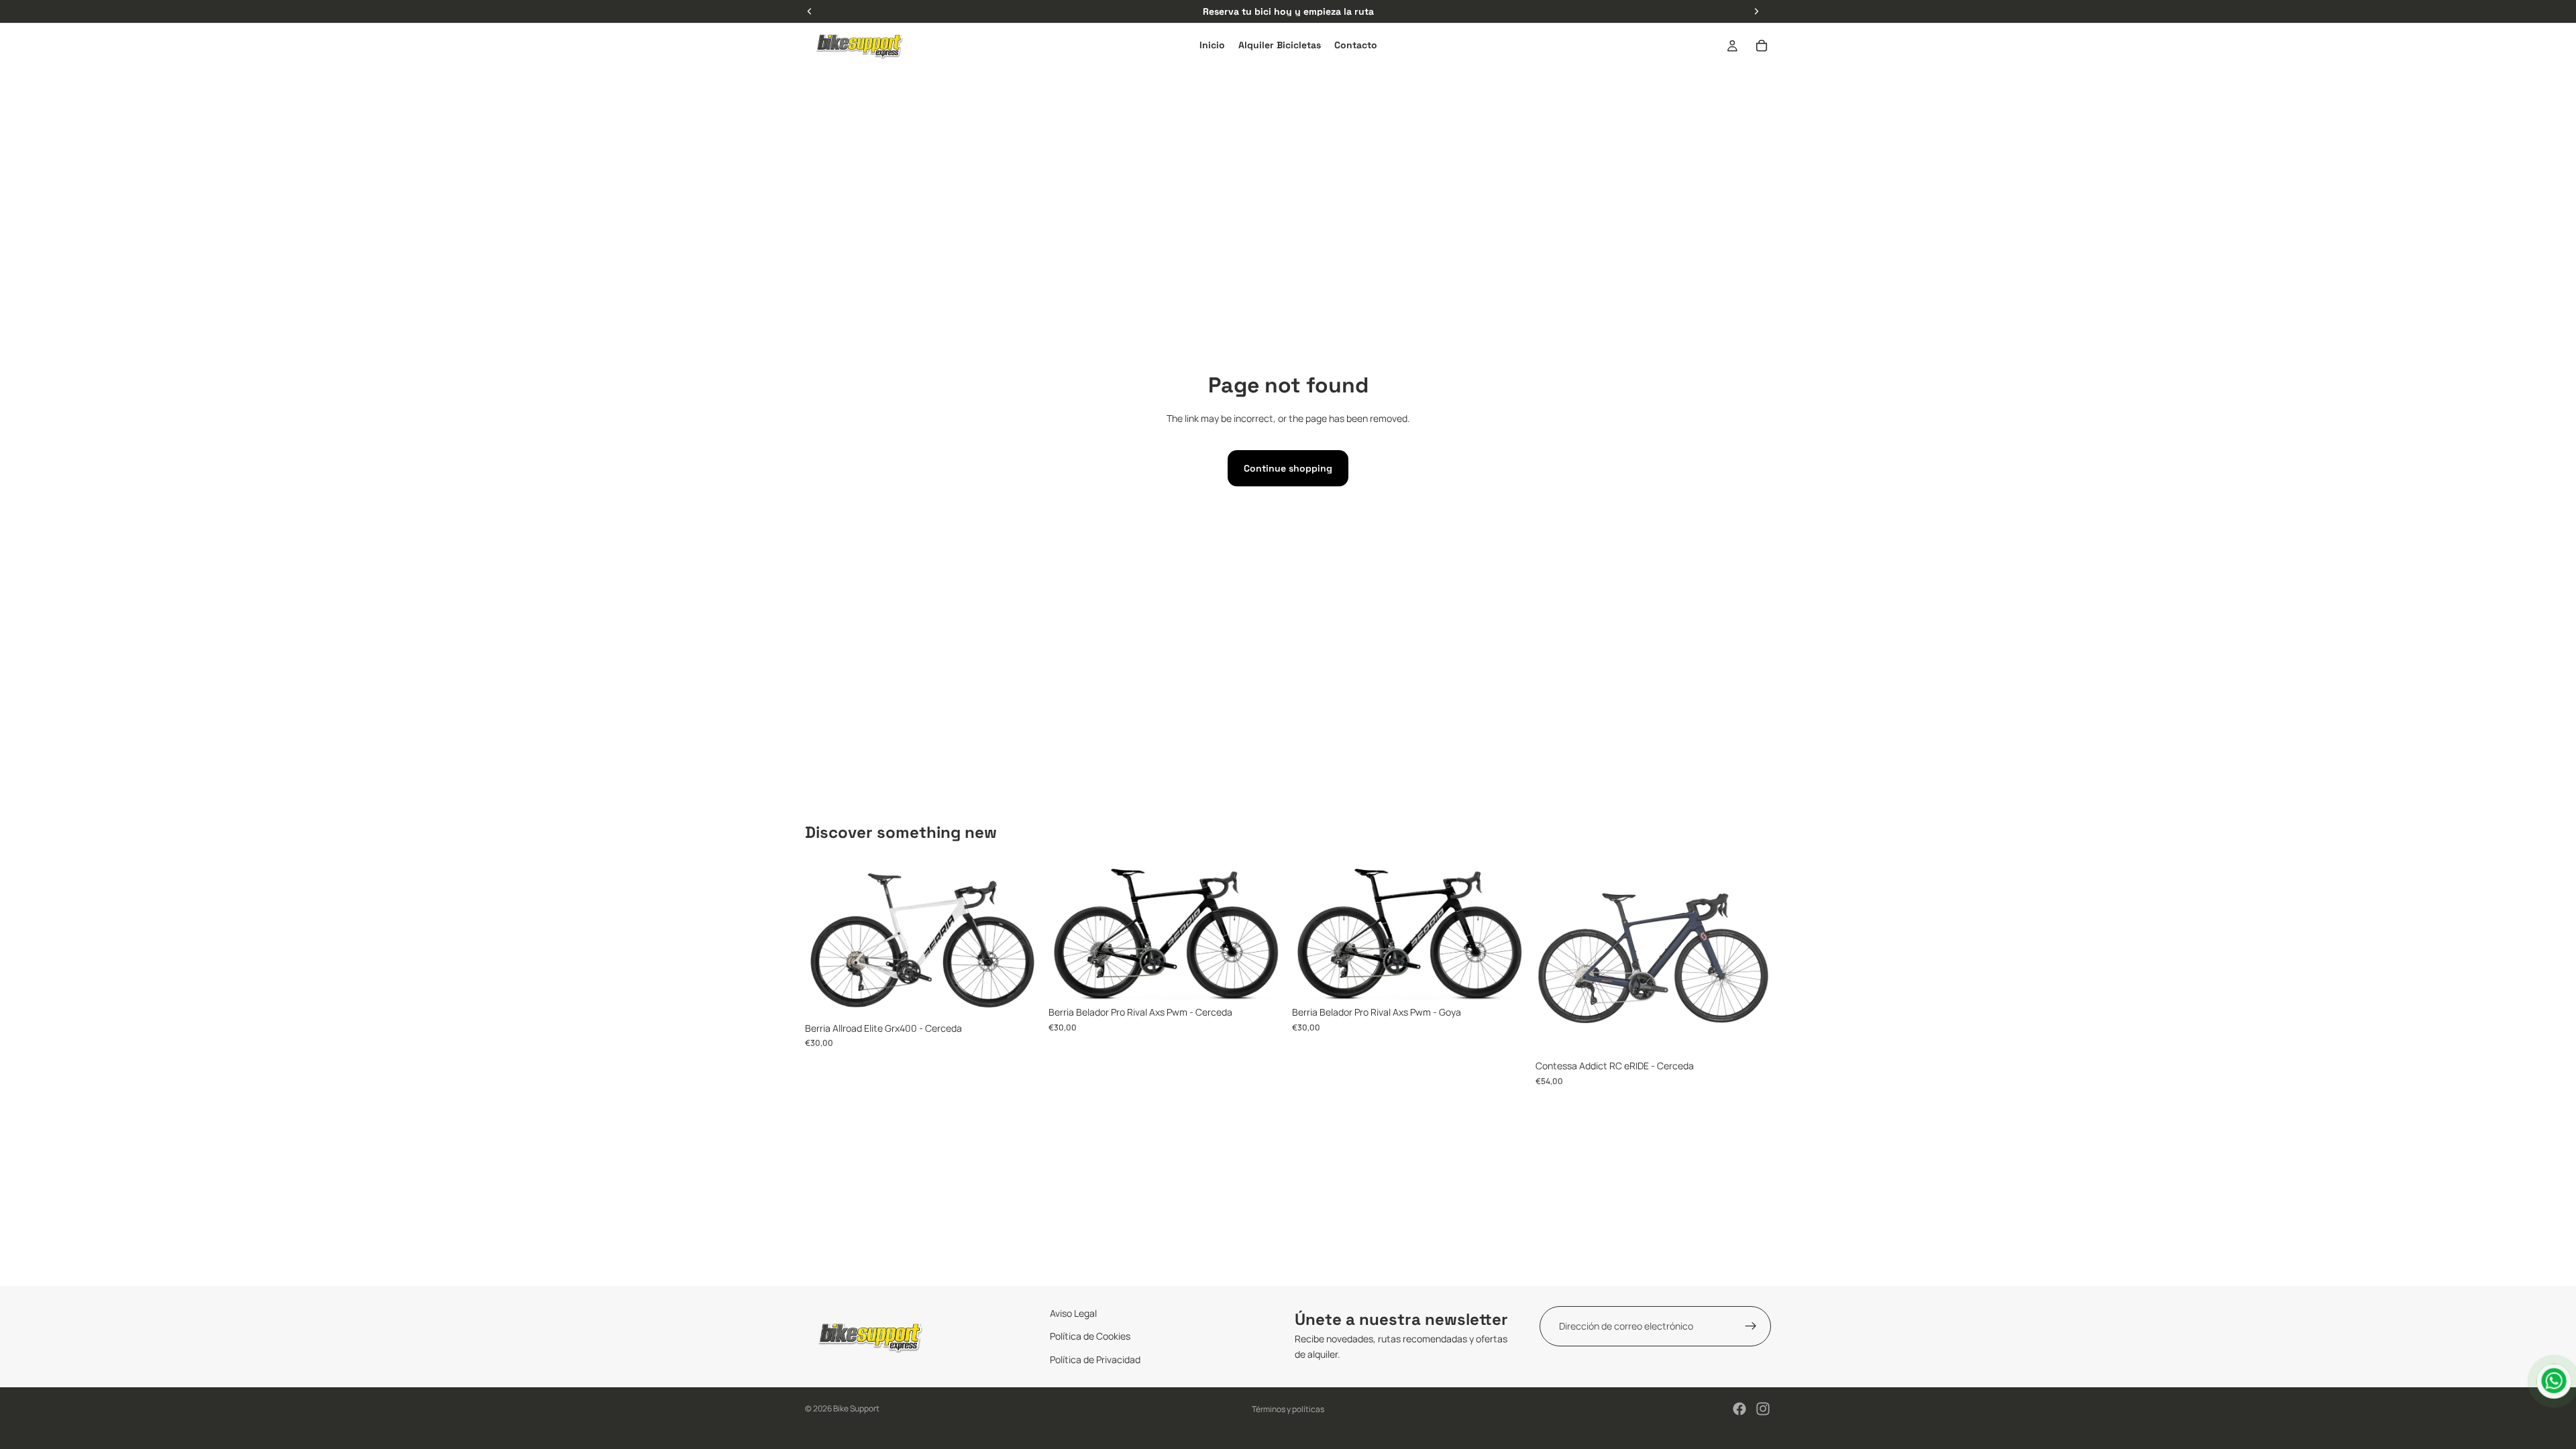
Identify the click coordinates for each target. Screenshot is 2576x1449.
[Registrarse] (1751, 1326)
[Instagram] (1763, 1409)
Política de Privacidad (1095, 1359)
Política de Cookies (1090, 1336)
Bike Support (856, 1408)
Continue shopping (1288, 468)
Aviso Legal (1073, 1313)
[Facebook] (1739, 1409)
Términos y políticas (1288, 1409)
